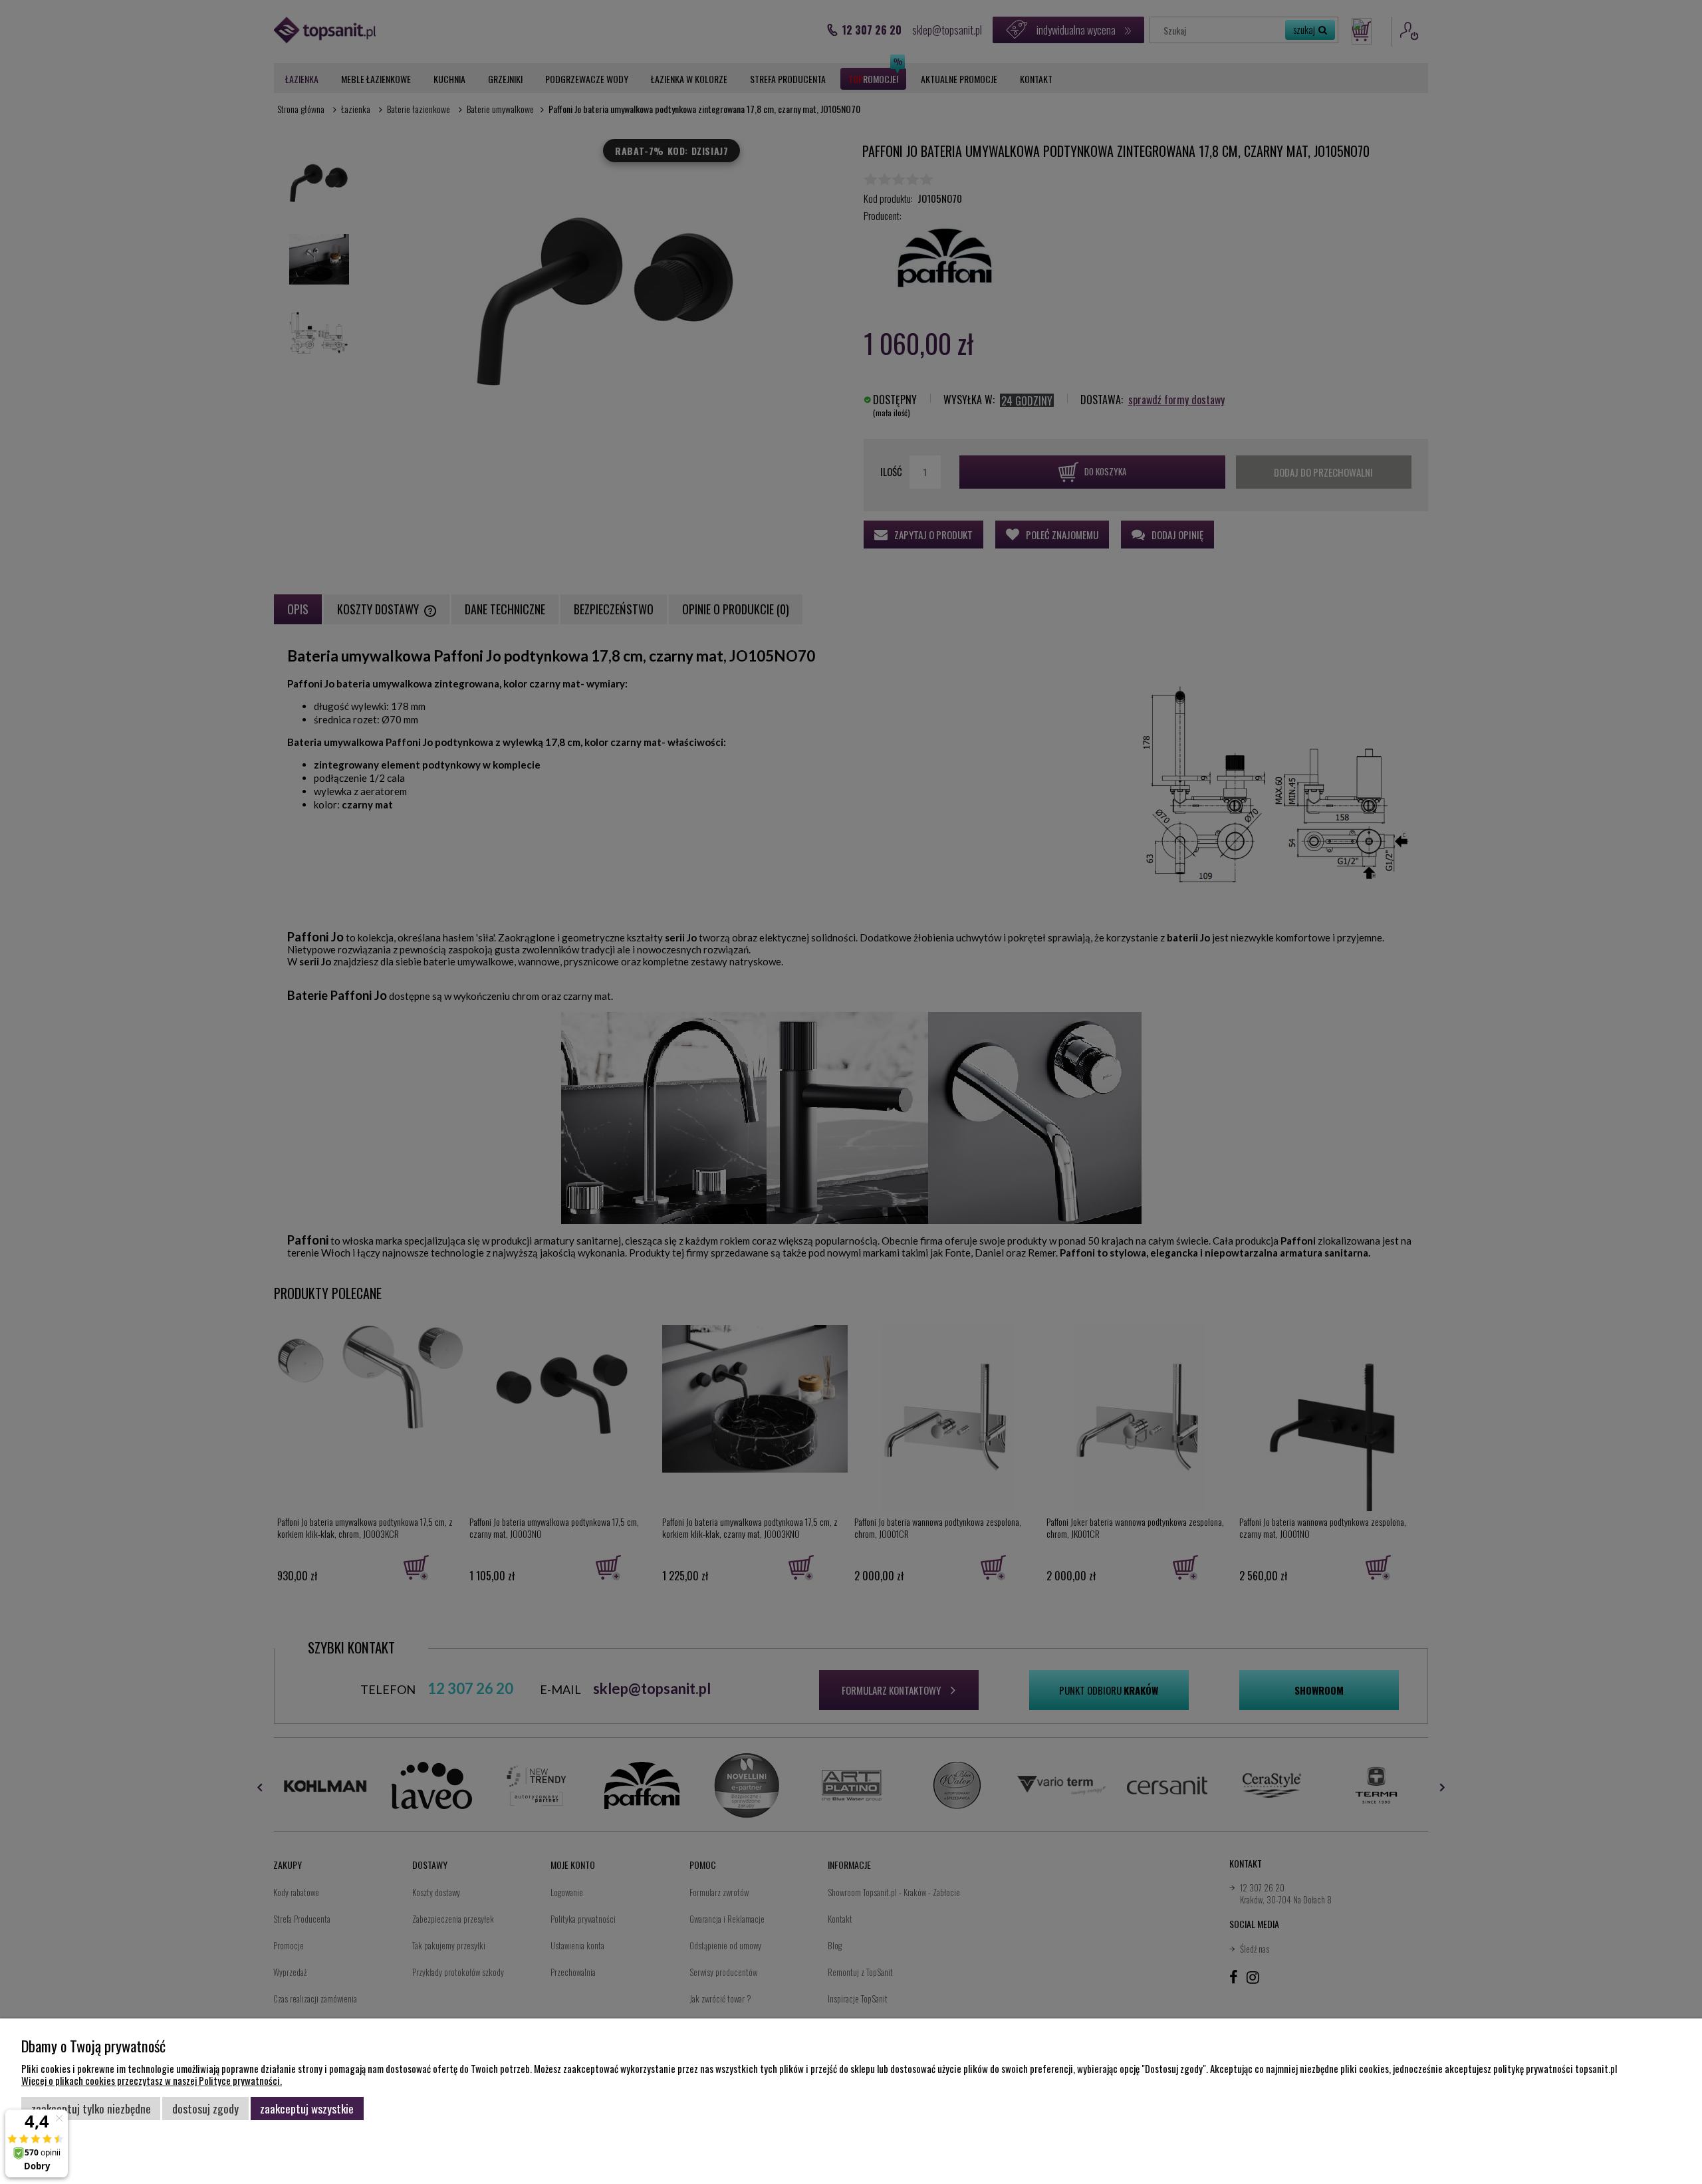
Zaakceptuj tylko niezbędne (91, 2108)
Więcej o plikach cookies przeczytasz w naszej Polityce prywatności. (152, 2080)
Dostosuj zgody (205, 2108)
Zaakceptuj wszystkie (307, 2108)
